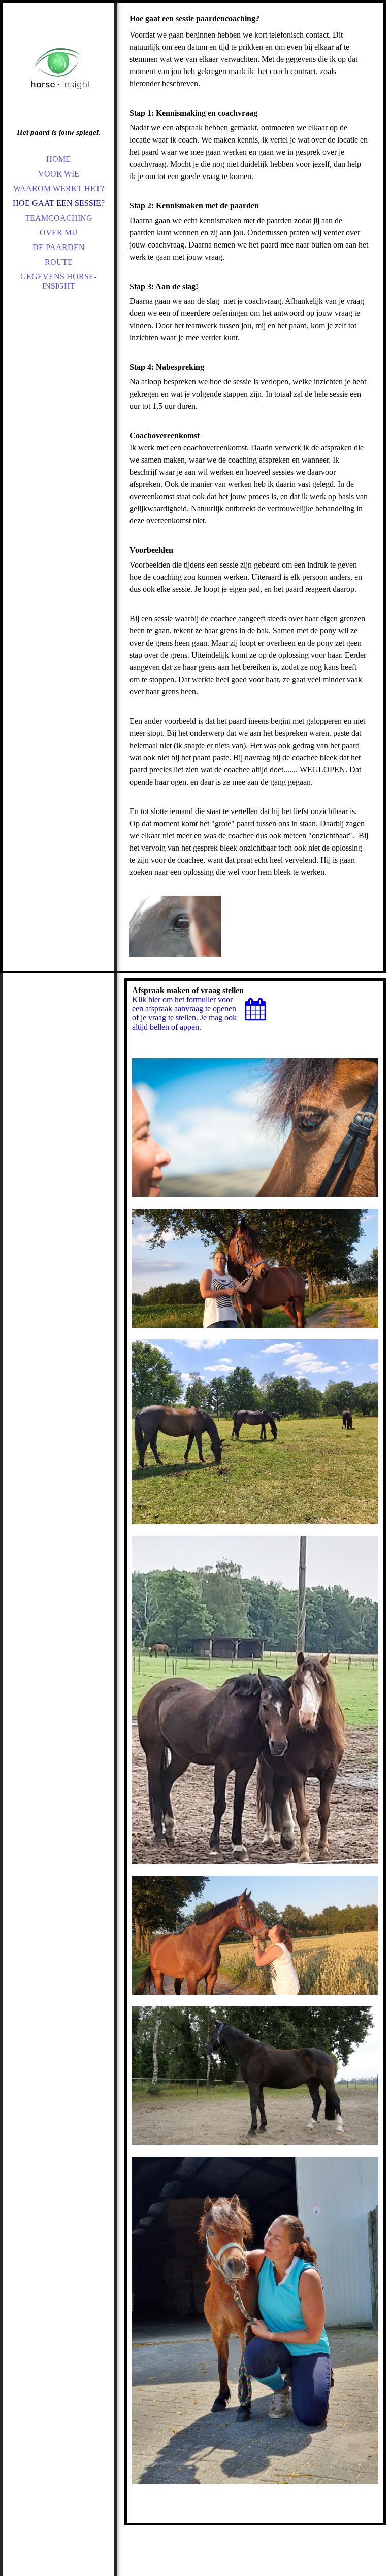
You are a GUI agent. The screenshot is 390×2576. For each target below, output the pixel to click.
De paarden (59, 247)
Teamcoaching (59, 218)
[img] (58, 71)
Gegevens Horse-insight (58, 281)
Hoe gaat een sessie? (59, 203)
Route (59, 262)
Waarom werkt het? (59, 188)
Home (58, 159)
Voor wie (59, 174)
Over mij (58, 233)
